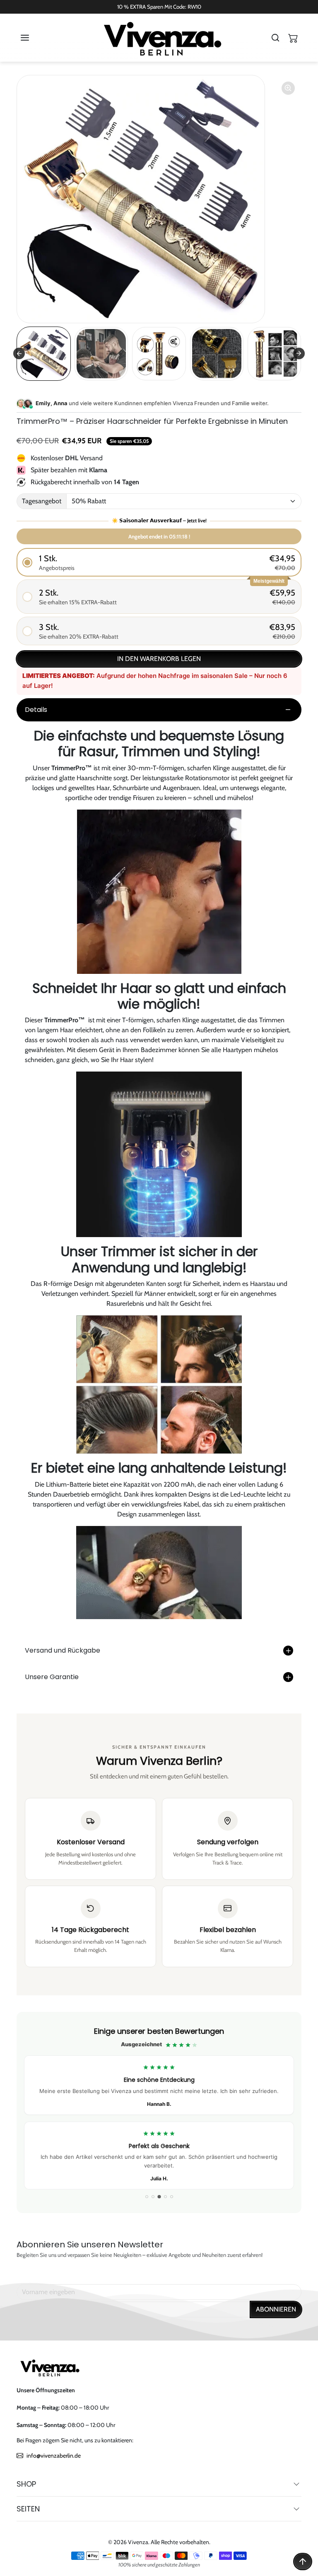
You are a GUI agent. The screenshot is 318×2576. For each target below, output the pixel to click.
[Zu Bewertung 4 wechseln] (165, 2197)
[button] (33, 38)
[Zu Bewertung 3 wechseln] (159, 2197)
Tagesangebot (42, 501)
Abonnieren (276, 2309)
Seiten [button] (28, 2509)
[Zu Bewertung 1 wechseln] (147, 2197)
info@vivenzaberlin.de (54, 2456)
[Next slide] (299, 353)
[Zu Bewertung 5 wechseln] (172, 2197)
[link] (159, 2113)
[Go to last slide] (19, 353)
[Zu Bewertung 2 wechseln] (153, 2197)
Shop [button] (26, 2484)
